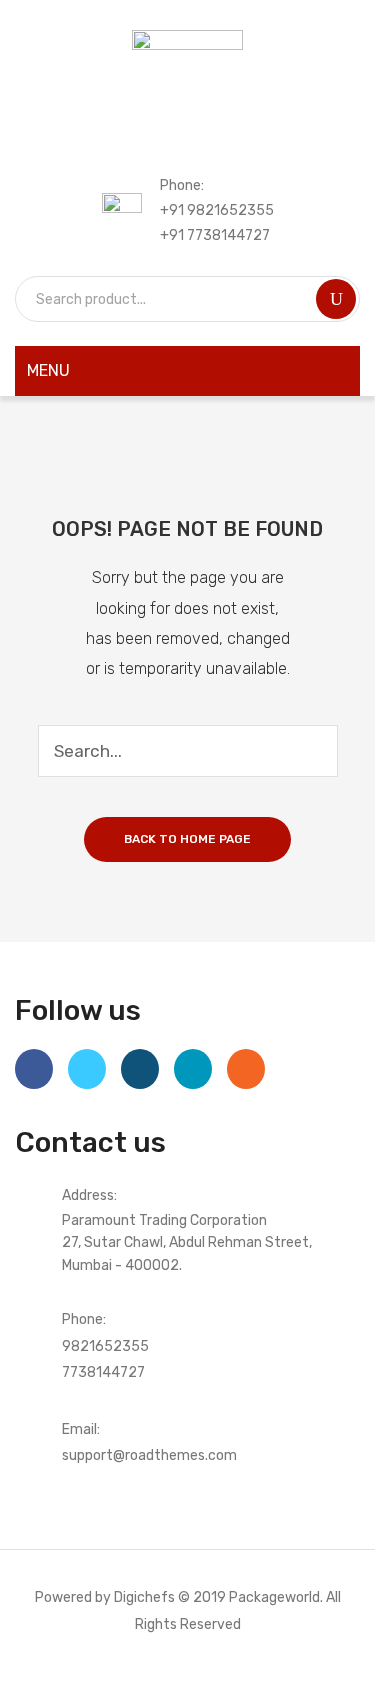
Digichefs (144, 1597)
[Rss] (246, 1069)
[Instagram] (140, 1069)
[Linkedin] (193, 1069)
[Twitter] (87, 1069)
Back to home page (187, 839)
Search (336, 299)
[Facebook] (34, 1069)
